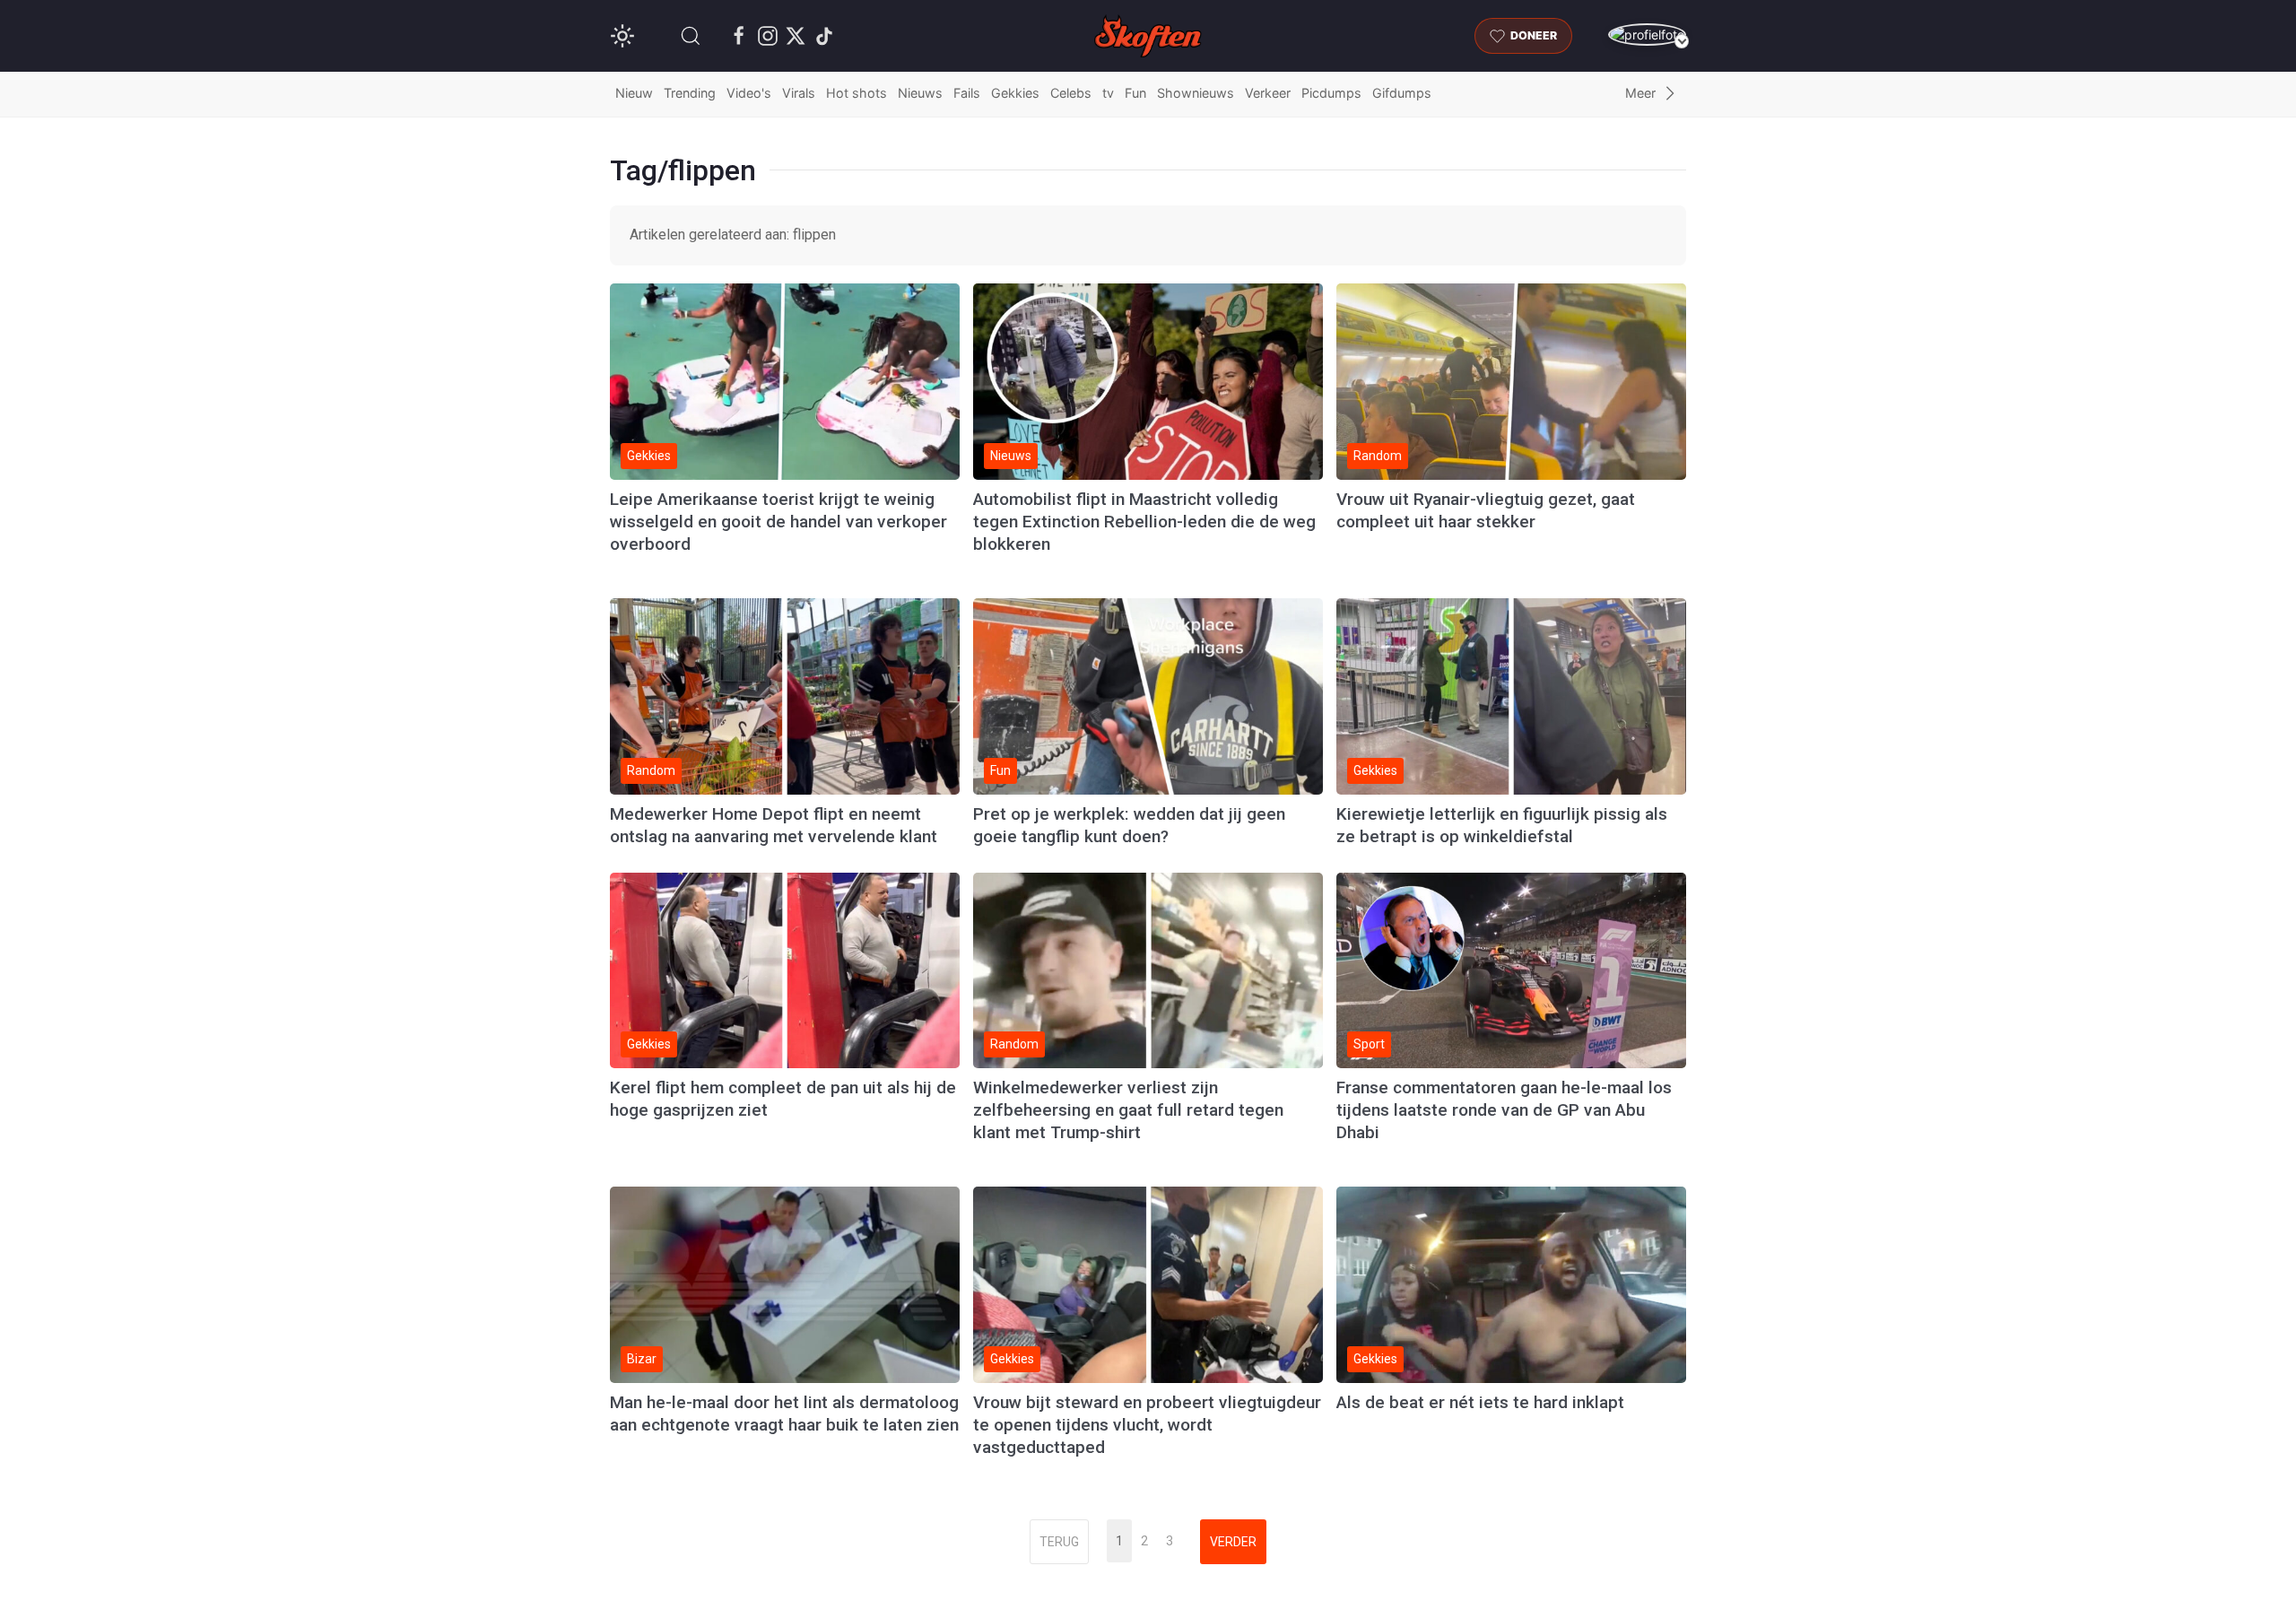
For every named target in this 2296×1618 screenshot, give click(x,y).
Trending (690, 93)
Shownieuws (1196, 93)
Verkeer (1268, 93)
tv (1108, 93)
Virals (799, 93)
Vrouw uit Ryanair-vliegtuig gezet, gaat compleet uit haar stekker (1486, 510)
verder (1233, 1542)
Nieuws (920, 93)
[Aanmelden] (1647, 35)
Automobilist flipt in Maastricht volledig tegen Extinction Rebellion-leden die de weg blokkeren (1144, 522)
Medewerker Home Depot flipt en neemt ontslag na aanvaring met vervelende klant (774, 825)
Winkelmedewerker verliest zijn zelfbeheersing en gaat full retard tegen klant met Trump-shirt (1128, 1110)
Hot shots (857, 93)
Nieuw (634, 93)
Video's (749, 93)
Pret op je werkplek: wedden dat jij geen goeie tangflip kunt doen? (1129, 825)
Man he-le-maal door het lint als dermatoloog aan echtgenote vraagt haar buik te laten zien (784, 1414)
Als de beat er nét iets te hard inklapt (1480, 1402)
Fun (1135, 93)
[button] (691, 36)
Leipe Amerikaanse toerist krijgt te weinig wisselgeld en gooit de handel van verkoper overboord (778, 522)
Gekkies (1015, 93)
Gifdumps (1402, 93)
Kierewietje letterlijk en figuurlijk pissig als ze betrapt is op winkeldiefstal (1502, 825)
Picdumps (1331, 93)
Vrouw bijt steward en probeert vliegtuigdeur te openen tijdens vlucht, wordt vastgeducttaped (1147, 1425)
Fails (967, 93)
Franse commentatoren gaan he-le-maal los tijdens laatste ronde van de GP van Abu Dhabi (1504, 1110)
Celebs (1071, 93)
